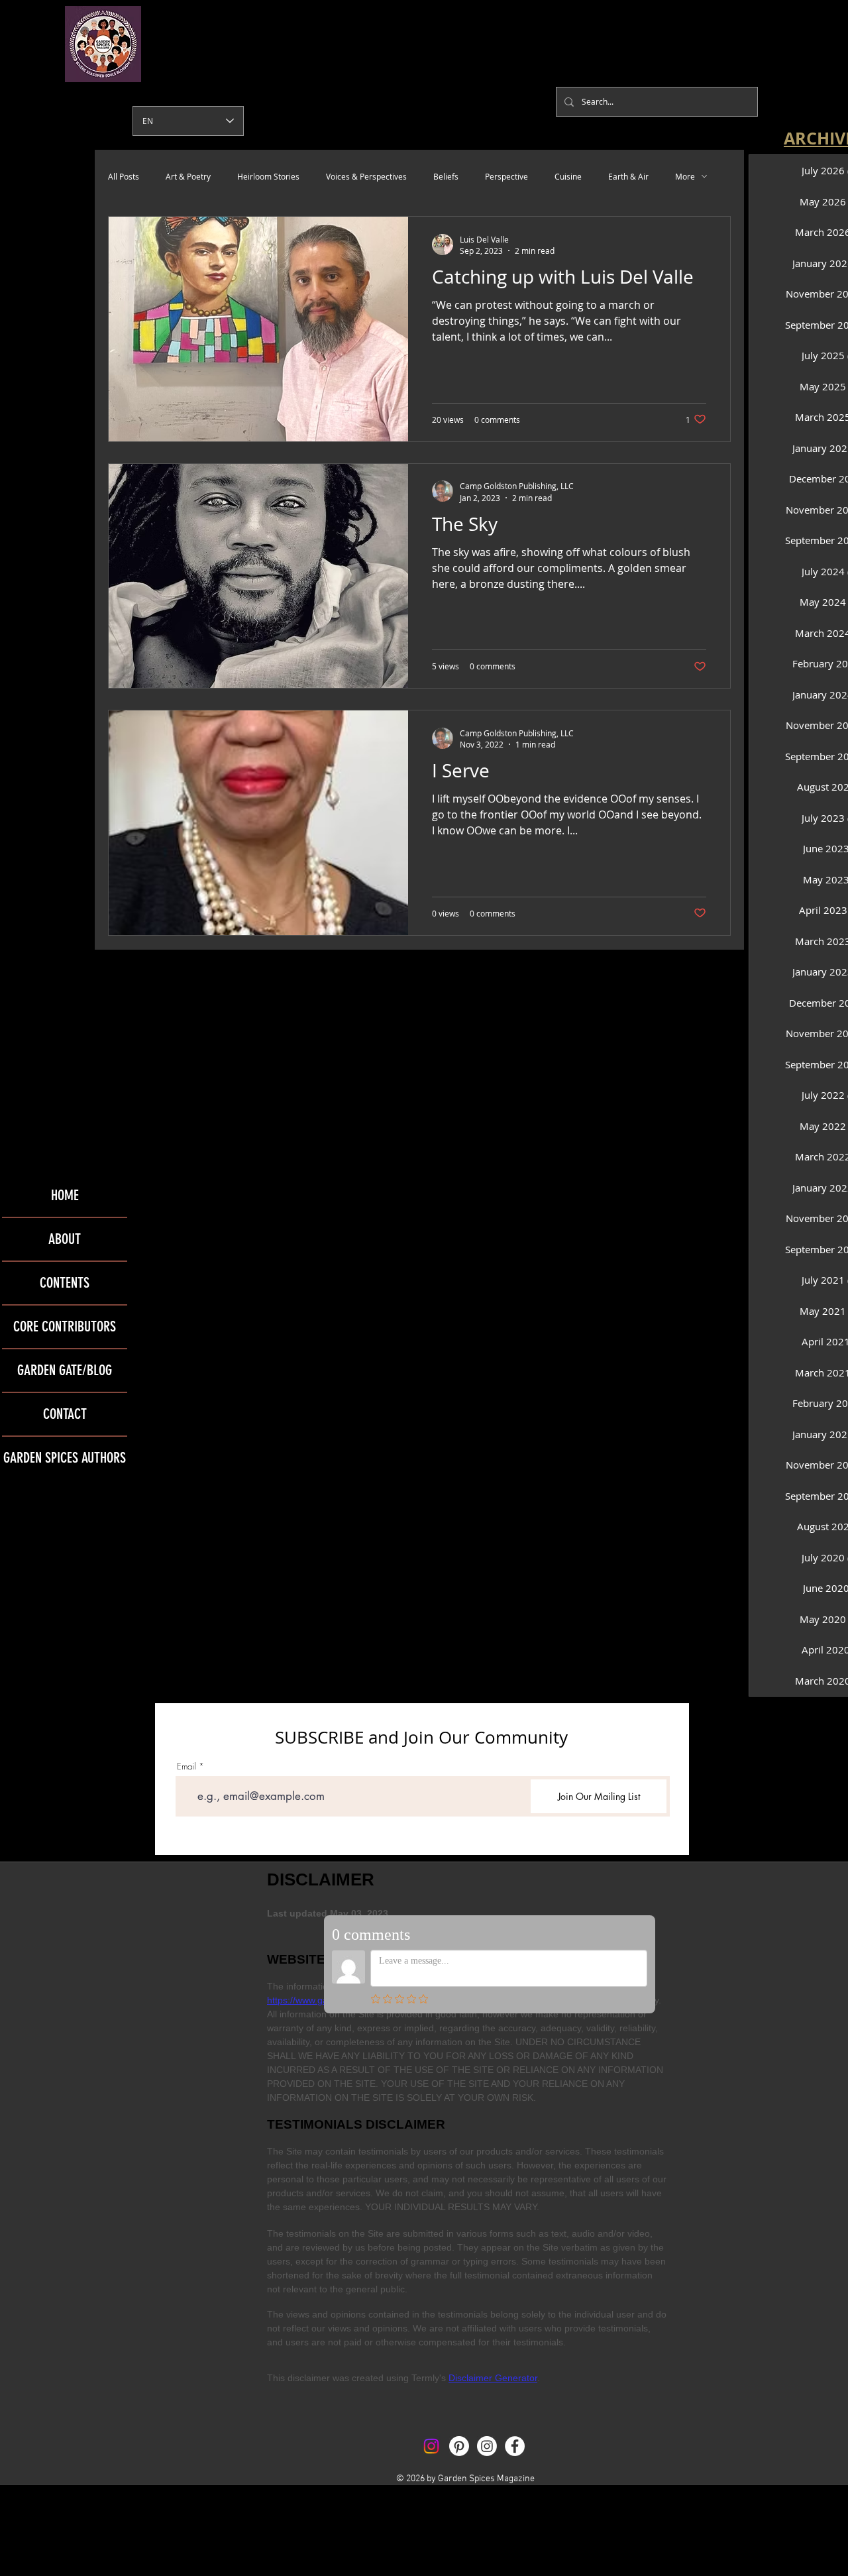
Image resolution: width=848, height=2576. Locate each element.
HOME (65, 1195)
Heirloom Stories (268, 176)
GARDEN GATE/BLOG (65, 1370)
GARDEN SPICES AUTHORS (65, 1458)
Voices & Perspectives (366, 176)
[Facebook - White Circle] (515, 2446)
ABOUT (65, 1239)
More (685, 176)
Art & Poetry (188, 176)
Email (186, 1766)
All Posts (124, 176)
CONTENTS (65, 1283)
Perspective (506, 176)
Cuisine (568, 176)
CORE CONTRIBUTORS (65, 1326)
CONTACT (65, 1414)
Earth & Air (628, 176)
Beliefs (446, 176)
